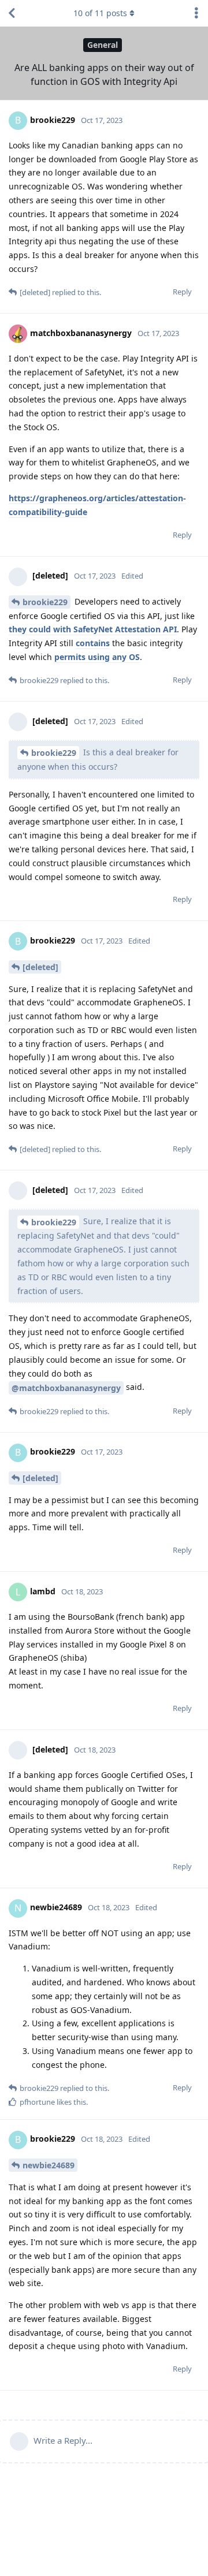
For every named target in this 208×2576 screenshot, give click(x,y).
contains (93, 643)
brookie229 (45, 602)
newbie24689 (49, 2165)
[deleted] (40, 967)
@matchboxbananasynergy (66, 1388)
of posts (100, 13)
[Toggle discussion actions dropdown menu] (196, 13)
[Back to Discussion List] (12, 13)
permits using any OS (97, 657)
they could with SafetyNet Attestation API (93, 629)
